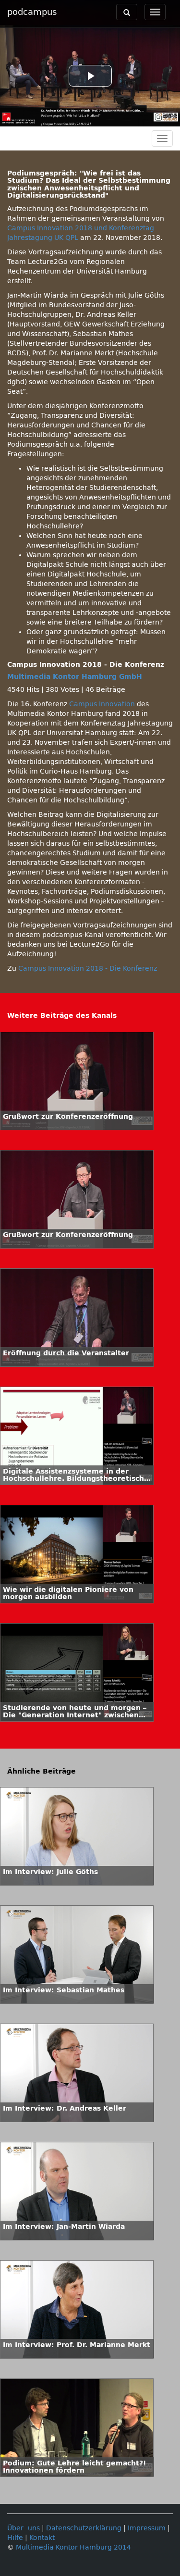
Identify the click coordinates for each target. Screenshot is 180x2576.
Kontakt (42, 2538)
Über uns (24, 2528)
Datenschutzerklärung (84, 2528)
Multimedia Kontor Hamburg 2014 (73, 2547)
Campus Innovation (102, 704)
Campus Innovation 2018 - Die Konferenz (88, 969)
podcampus (32, 12)
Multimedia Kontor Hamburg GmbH (75, 677)
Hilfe (15, 2538)
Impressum (147, 2528)
